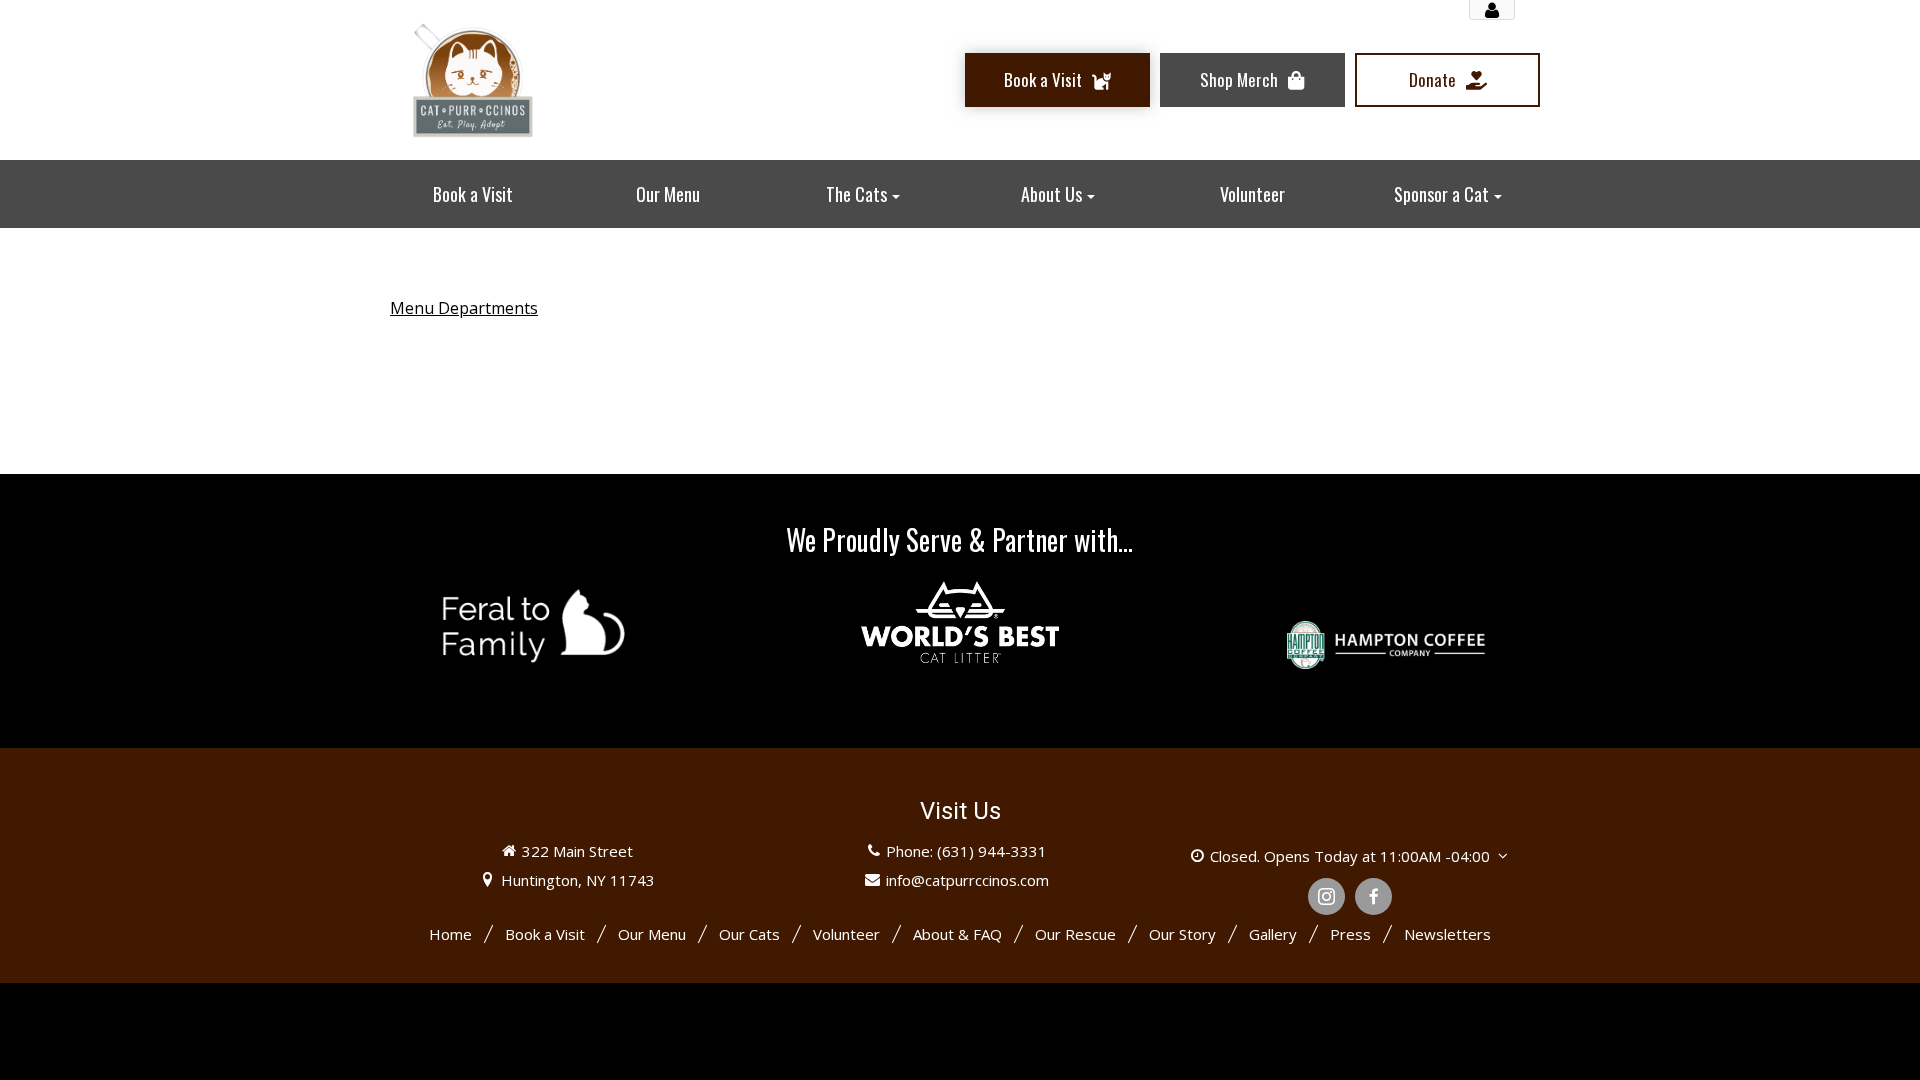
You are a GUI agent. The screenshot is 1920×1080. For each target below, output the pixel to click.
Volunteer (846, 934)
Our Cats (749, 934)
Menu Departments (464, 308)
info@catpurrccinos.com (967, 880)
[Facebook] (1373, 896)
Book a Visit (545, 934)
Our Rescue (1075, 934)
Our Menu (652, 934)
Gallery (1273, 934)
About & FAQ (957, 934)
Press (1350, 934)
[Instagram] (1326, 896)
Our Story (1182, 934)
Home (450, 934)
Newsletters (1447, 934)
